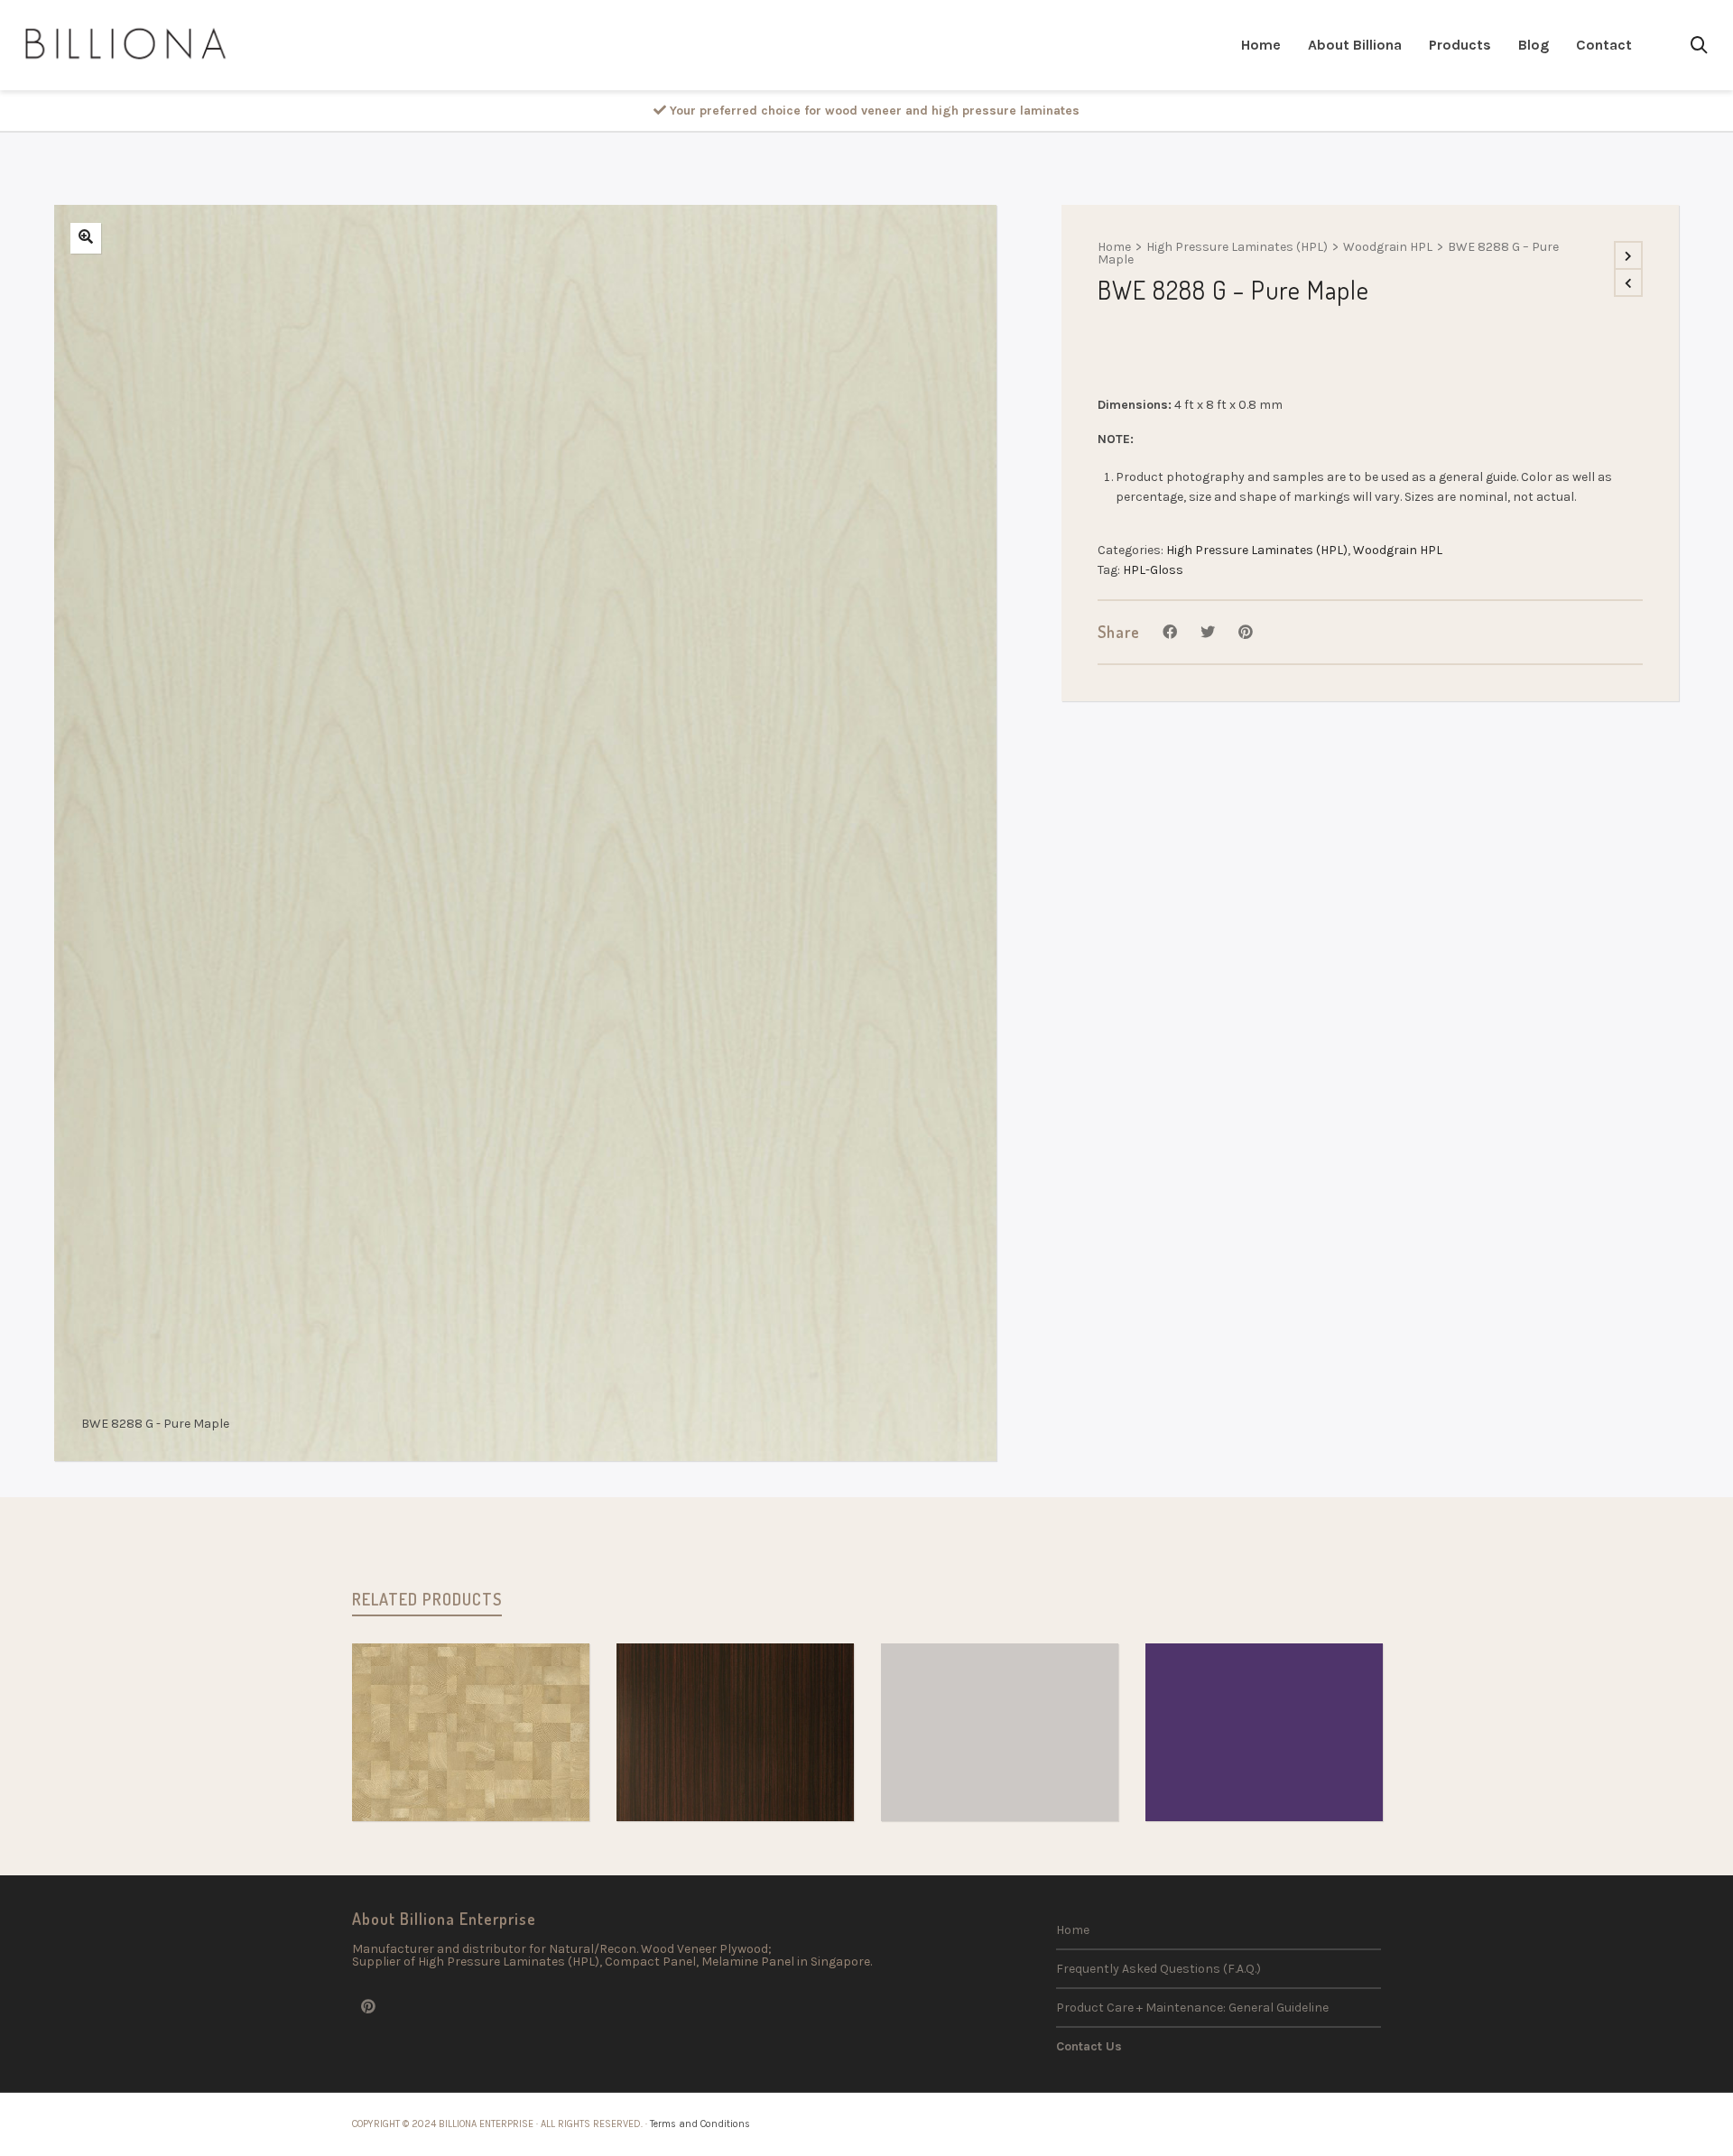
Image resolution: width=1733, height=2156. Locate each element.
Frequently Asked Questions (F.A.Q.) (1158, 1969)
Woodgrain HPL (1388, 247)
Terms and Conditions (700, 2124)
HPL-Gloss (1153, 570)
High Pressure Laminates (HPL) (1237, 247)
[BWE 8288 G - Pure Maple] (86, 238)
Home (1114, 247)
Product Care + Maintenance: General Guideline (1192, 2008)
